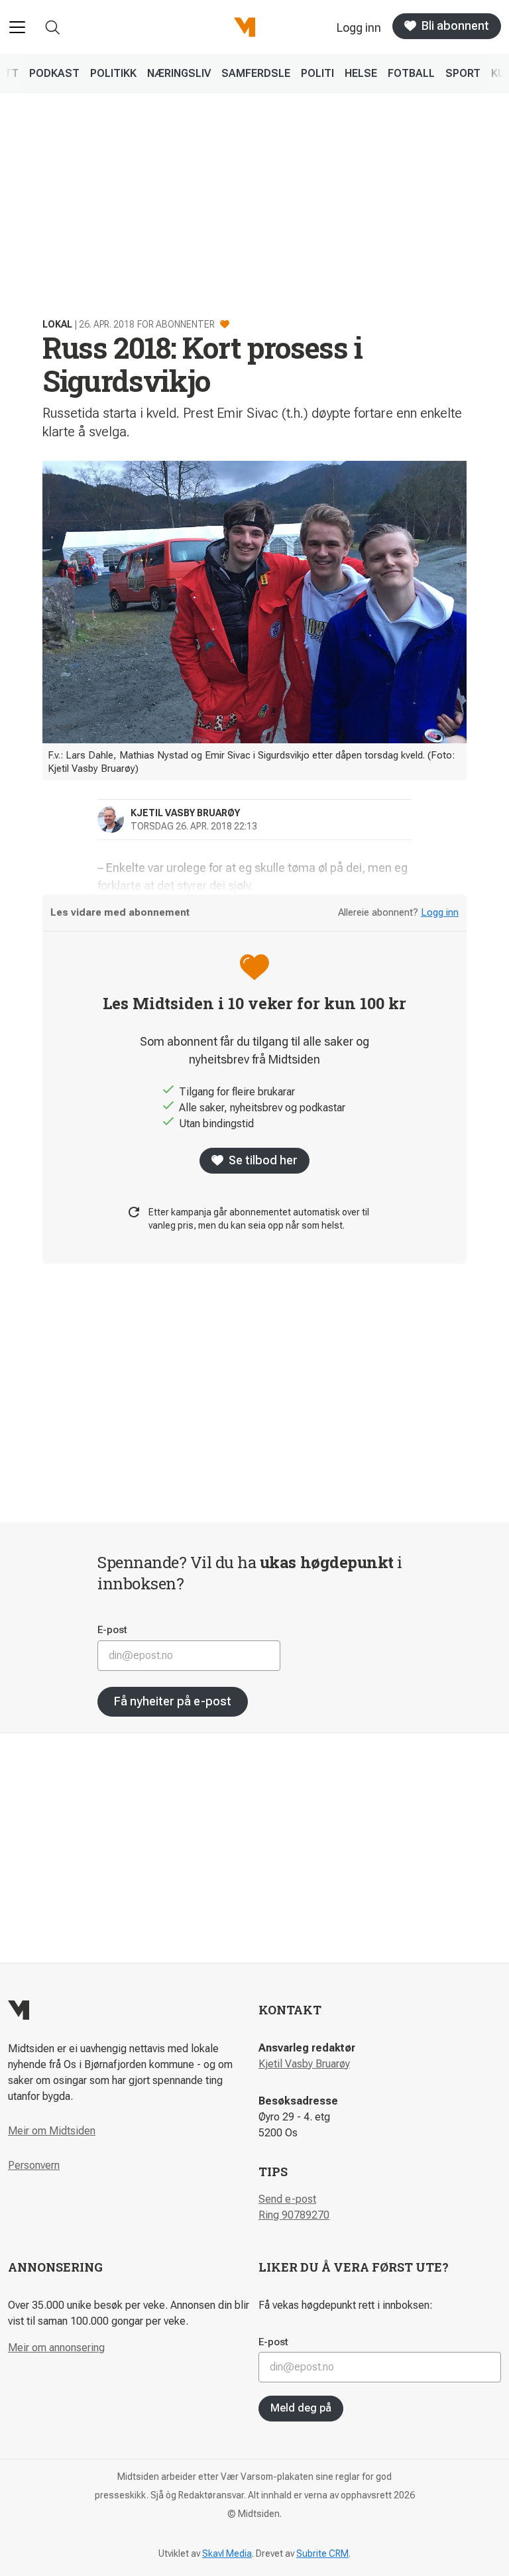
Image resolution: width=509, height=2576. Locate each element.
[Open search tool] (53, 28)
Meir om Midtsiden (52, 2131)
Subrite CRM (322, 2553)
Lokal (57, 324)
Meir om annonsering (56, 2348)
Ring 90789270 (294, 2215)
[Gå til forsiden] (245, 27)
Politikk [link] (113, 73)
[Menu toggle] (17, 27)
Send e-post (287, 2199)
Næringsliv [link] (179, 73)
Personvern (34, 2165)
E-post (112, 1630)
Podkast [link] (54, 73)
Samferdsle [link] (256, 73)
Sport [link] (463, 73)
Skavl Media (227, 2553)
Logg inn (440, 912)
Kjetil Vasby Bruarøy (304, 2064)
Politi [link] (317, 73)
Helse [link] (361, 73)
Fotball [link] (411, 73)
